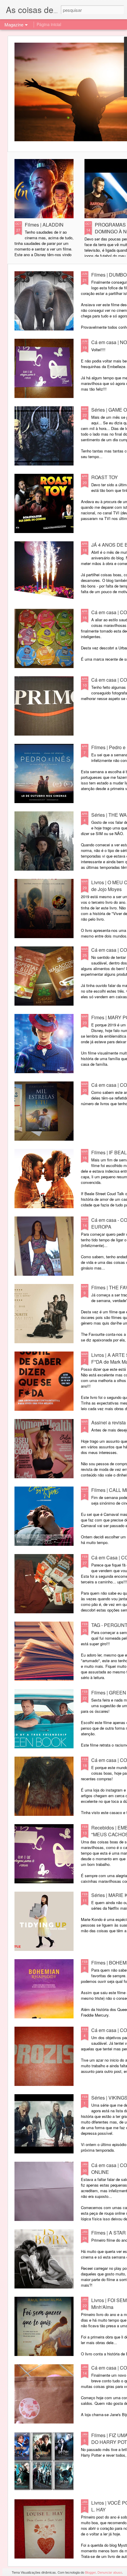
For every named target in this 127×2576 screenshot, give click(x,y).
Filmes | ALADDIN (44, 225)
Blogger (90, 2572)
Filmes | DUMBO (109, 275)
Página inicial (49, 24)
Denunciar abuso (110, 2572)
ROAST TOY (105, 477)
